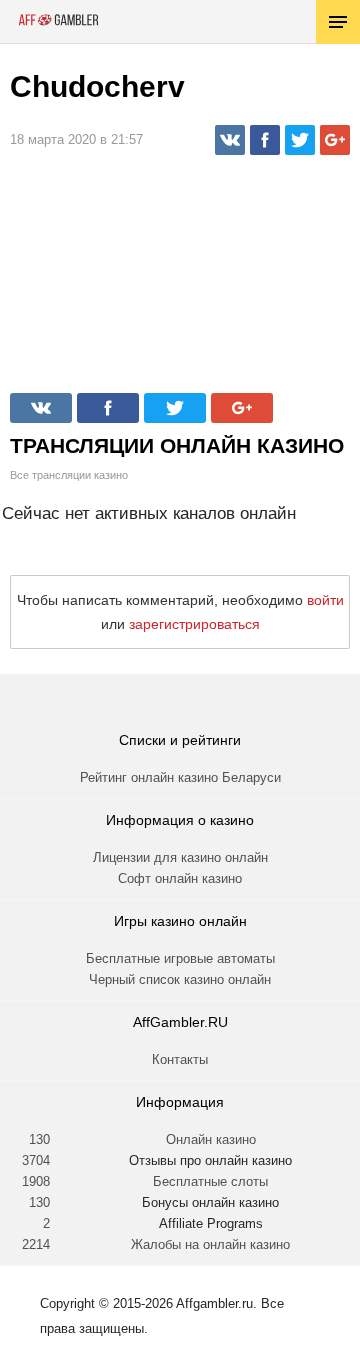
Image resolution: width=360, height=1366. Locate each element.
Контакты (180, 1059)
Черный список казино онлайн (180, 979)
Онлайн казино (211, 1139)
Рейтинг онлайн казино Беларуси (180, 777)
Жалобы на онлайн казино (210, 1244)
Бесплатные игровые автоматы (180, 958)
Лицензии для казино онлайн (180, 857)
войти (325, 600)
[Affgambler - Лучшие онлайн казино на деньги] (58, 20)
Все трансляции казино (69, 475)
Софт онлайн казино (180, 878)
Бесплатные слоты (210, 1181)
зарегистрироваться (194, 624)
